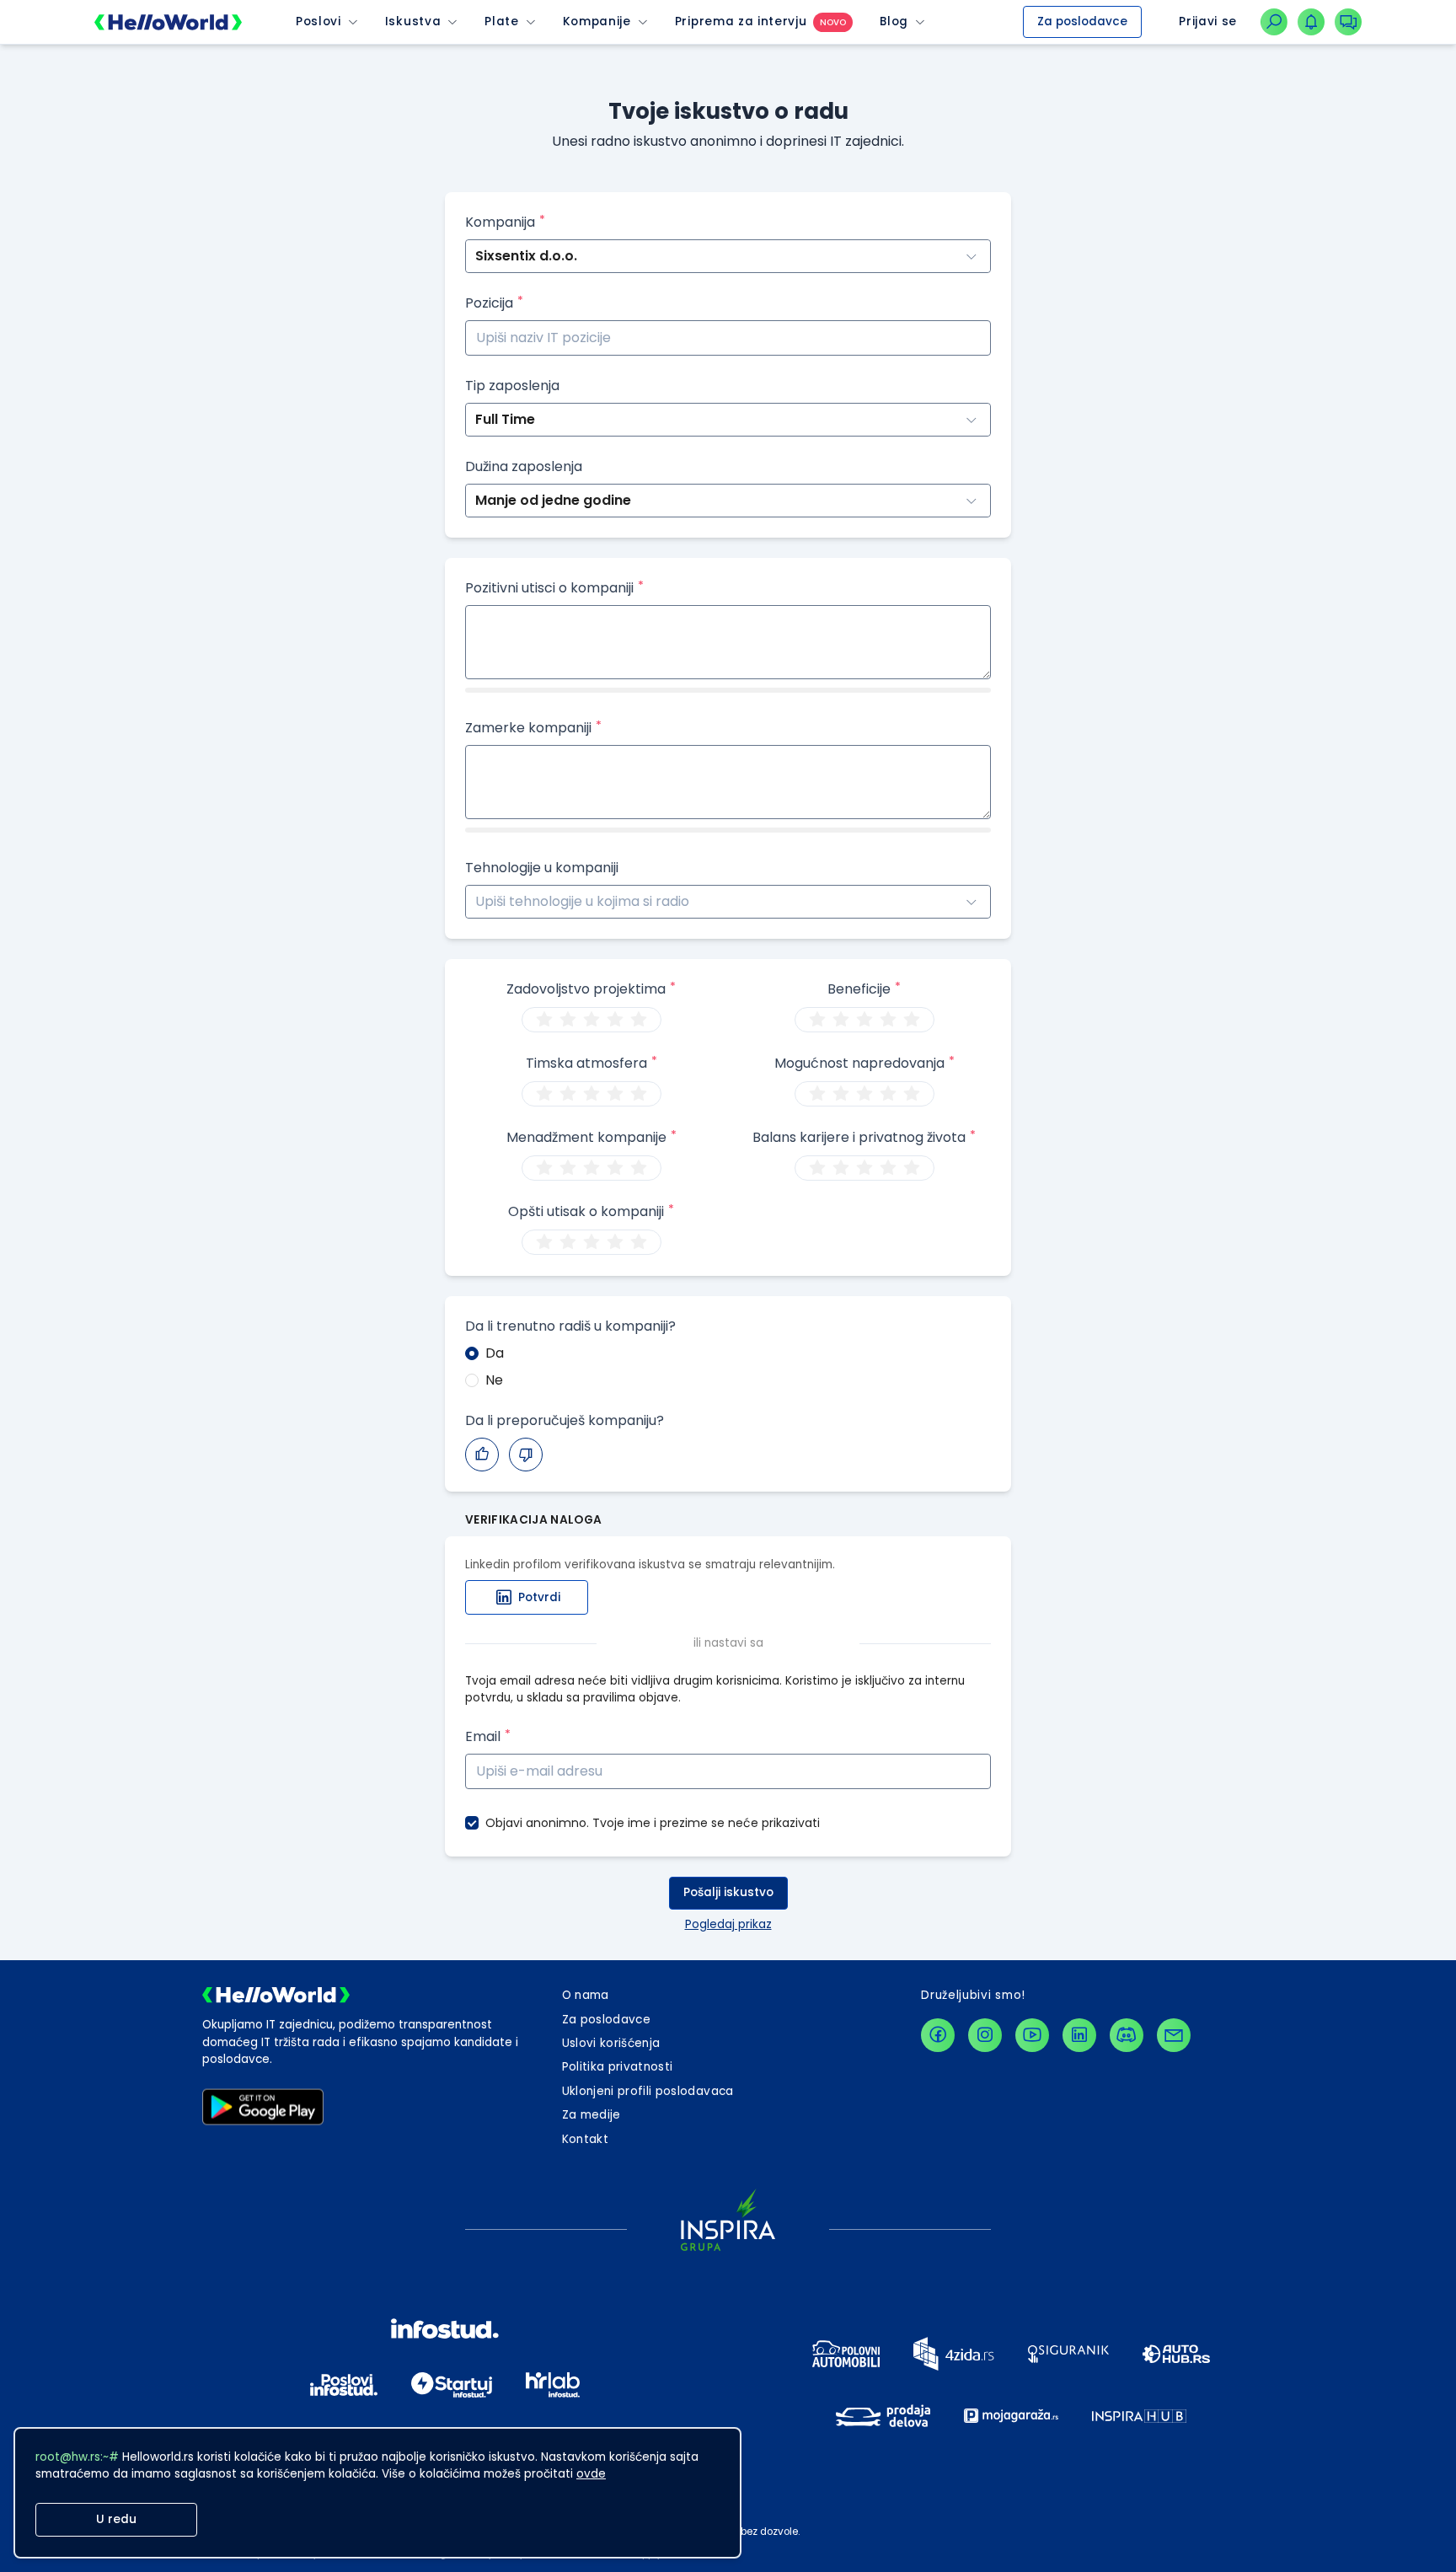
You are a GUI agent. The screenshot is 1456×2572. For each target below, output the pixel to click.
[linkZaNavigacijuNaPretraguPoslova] (1274, 22)
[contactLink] (1174, 2035)
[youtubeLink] (1032, 2035)
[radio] (544, 1020)
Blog (894, 22)
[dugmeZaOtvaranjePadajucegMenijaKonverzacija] (1348, 22)
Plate (501, 22)
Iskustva (413, 22)
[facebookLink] (938, 2035)
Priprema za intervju (741, 22)
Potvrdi (539, 1597)
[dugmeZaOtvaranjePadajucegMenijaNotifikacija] (1311, 22)
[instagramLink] (985, 2035)
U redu (116, 2519)
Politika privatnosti (618, 2067)
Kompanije (597, 22)
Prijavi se (1208, 21)
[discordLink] (1127, 2035)
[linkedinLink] (1079, 2035)
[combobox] (477, 902)
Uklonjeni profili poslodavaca (648, 2091)
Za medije (591, 2115)
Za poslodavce (1082, 21)
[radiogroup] (591, 1020)
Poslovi (318, 22)
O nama (586, 1995)
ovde (591, 2474)
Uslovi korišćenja (611, 2043)
